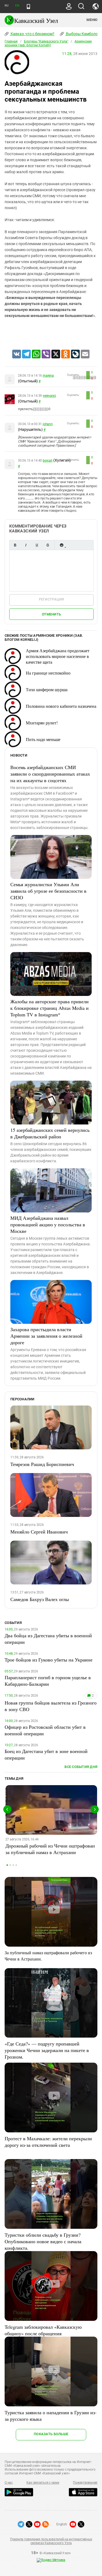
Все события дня (81, 1767)
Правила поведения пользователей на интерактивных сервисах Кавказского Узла (51, 2541)
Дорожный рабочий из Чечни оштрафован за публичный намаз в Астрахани (50, 1849)
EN (17, 6)
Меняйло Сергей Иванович (39, 1532)
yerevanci (49, 396)
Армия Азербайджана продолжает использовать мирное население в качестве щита (58, 656)
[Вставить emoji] (61, 545)
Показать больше (51, 2434)
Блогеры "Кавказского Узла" (46, 41)
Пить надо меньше (43, 739)
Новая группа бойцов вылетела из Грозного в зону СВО (51, 1706)
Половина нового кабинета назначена (61, 706)
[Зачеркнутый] (48, 545)
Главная (11, 41)
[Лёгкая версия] (28, 7)
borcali (47, 461)
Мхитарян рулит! (42, 723)
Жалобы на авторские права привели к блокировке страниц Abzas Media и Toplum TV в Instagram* (50, 1008)
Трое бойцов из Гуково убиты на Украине (49, 1660)
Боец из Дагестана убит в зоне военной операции (46, 1754)
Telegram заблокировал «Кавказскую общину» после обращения (43, 2330)
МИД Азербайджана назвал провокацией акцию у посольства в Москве (48, 1224)
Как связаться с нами (43, 2483)
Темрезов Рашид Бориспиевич (42, 1464)
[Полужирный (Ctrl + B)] (15, 545)
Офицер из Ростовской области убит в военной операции (45, 1730)
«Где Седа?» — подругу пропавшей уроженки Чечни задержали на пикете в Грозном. (47, 2050)
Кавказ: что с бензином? (32, 34)
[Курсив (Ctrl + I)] (26, 545)
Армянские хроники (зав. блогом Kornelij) (48, 43)
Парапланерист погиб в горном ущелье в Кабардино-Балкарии (48, 1681)
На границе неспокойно (48, 673)
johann (48, 424)
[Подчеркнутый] (37, 545)
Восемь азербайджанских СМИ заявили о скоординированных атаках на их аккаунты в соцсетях (50, 774)
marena (48, 376)
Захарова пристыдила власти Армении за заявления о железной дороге (46, 1336)
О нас (9, 2483)
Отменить (51, 614)
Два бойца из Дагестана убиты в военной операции (48, 1639)
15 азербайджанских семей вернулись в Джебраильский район (50, 1133)
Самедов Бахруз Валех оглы (40, 1599)
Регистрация (52, 599)
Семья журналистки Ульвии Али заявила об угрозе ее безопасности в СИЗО (48, 891)
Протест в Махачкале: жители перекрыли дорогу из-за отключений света (48, 2142)
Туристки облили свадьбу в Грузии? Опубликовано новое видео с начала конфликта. (43, 2241)
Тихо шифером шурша (47, 689)
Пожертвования (85, 2483)
